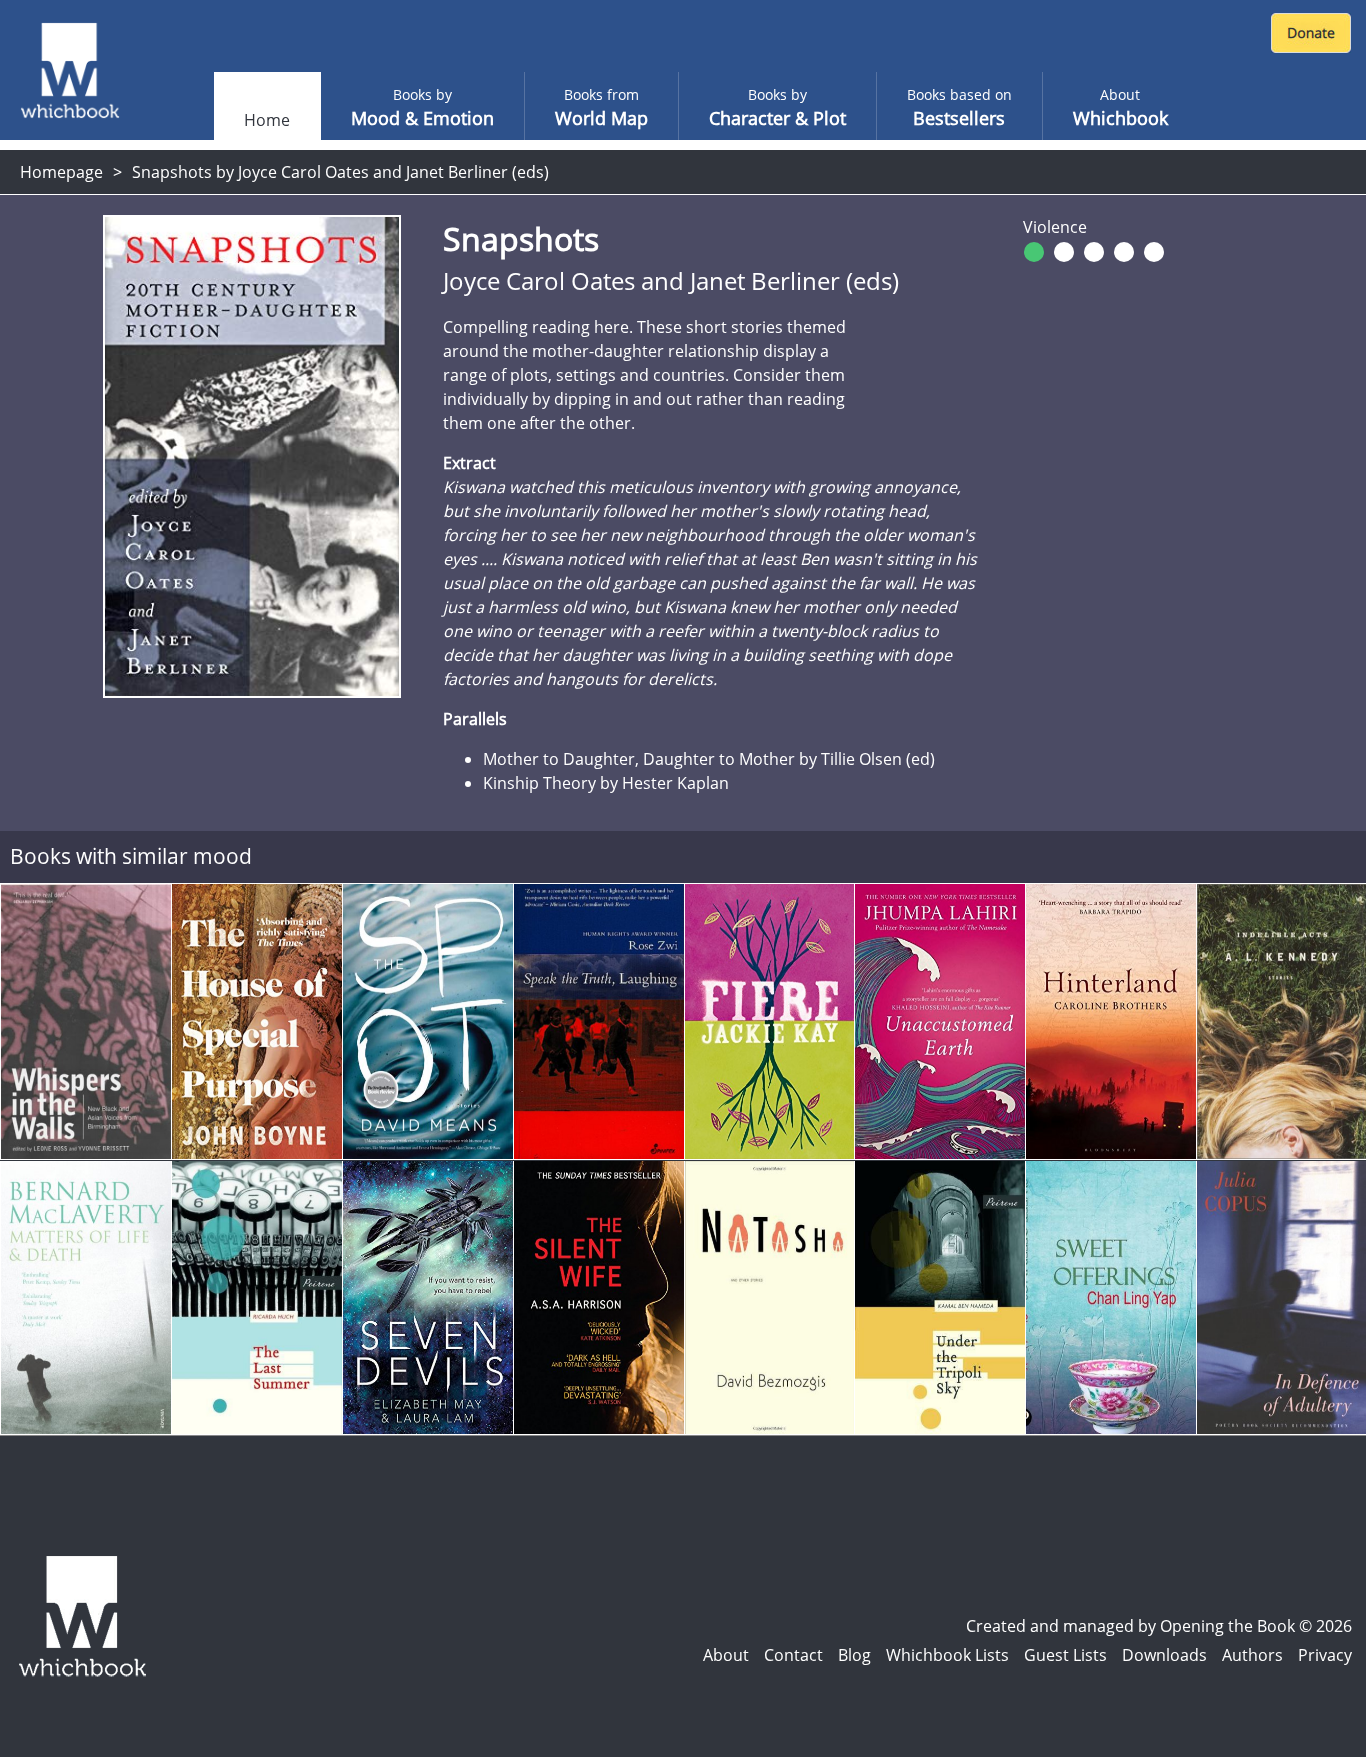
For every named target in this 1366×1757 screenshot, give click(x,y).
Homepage (61, 172)
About (726, 1655)
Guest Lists (1065, 1655)
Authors (1252, 1655)
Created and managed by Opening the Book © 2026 (1159, 1626)
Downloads (1164, 1655)
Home (267, 120)
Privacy (1325, 1655)
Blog (854, 1655)
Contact (793, 1655)
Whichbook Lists (947, 1655)
